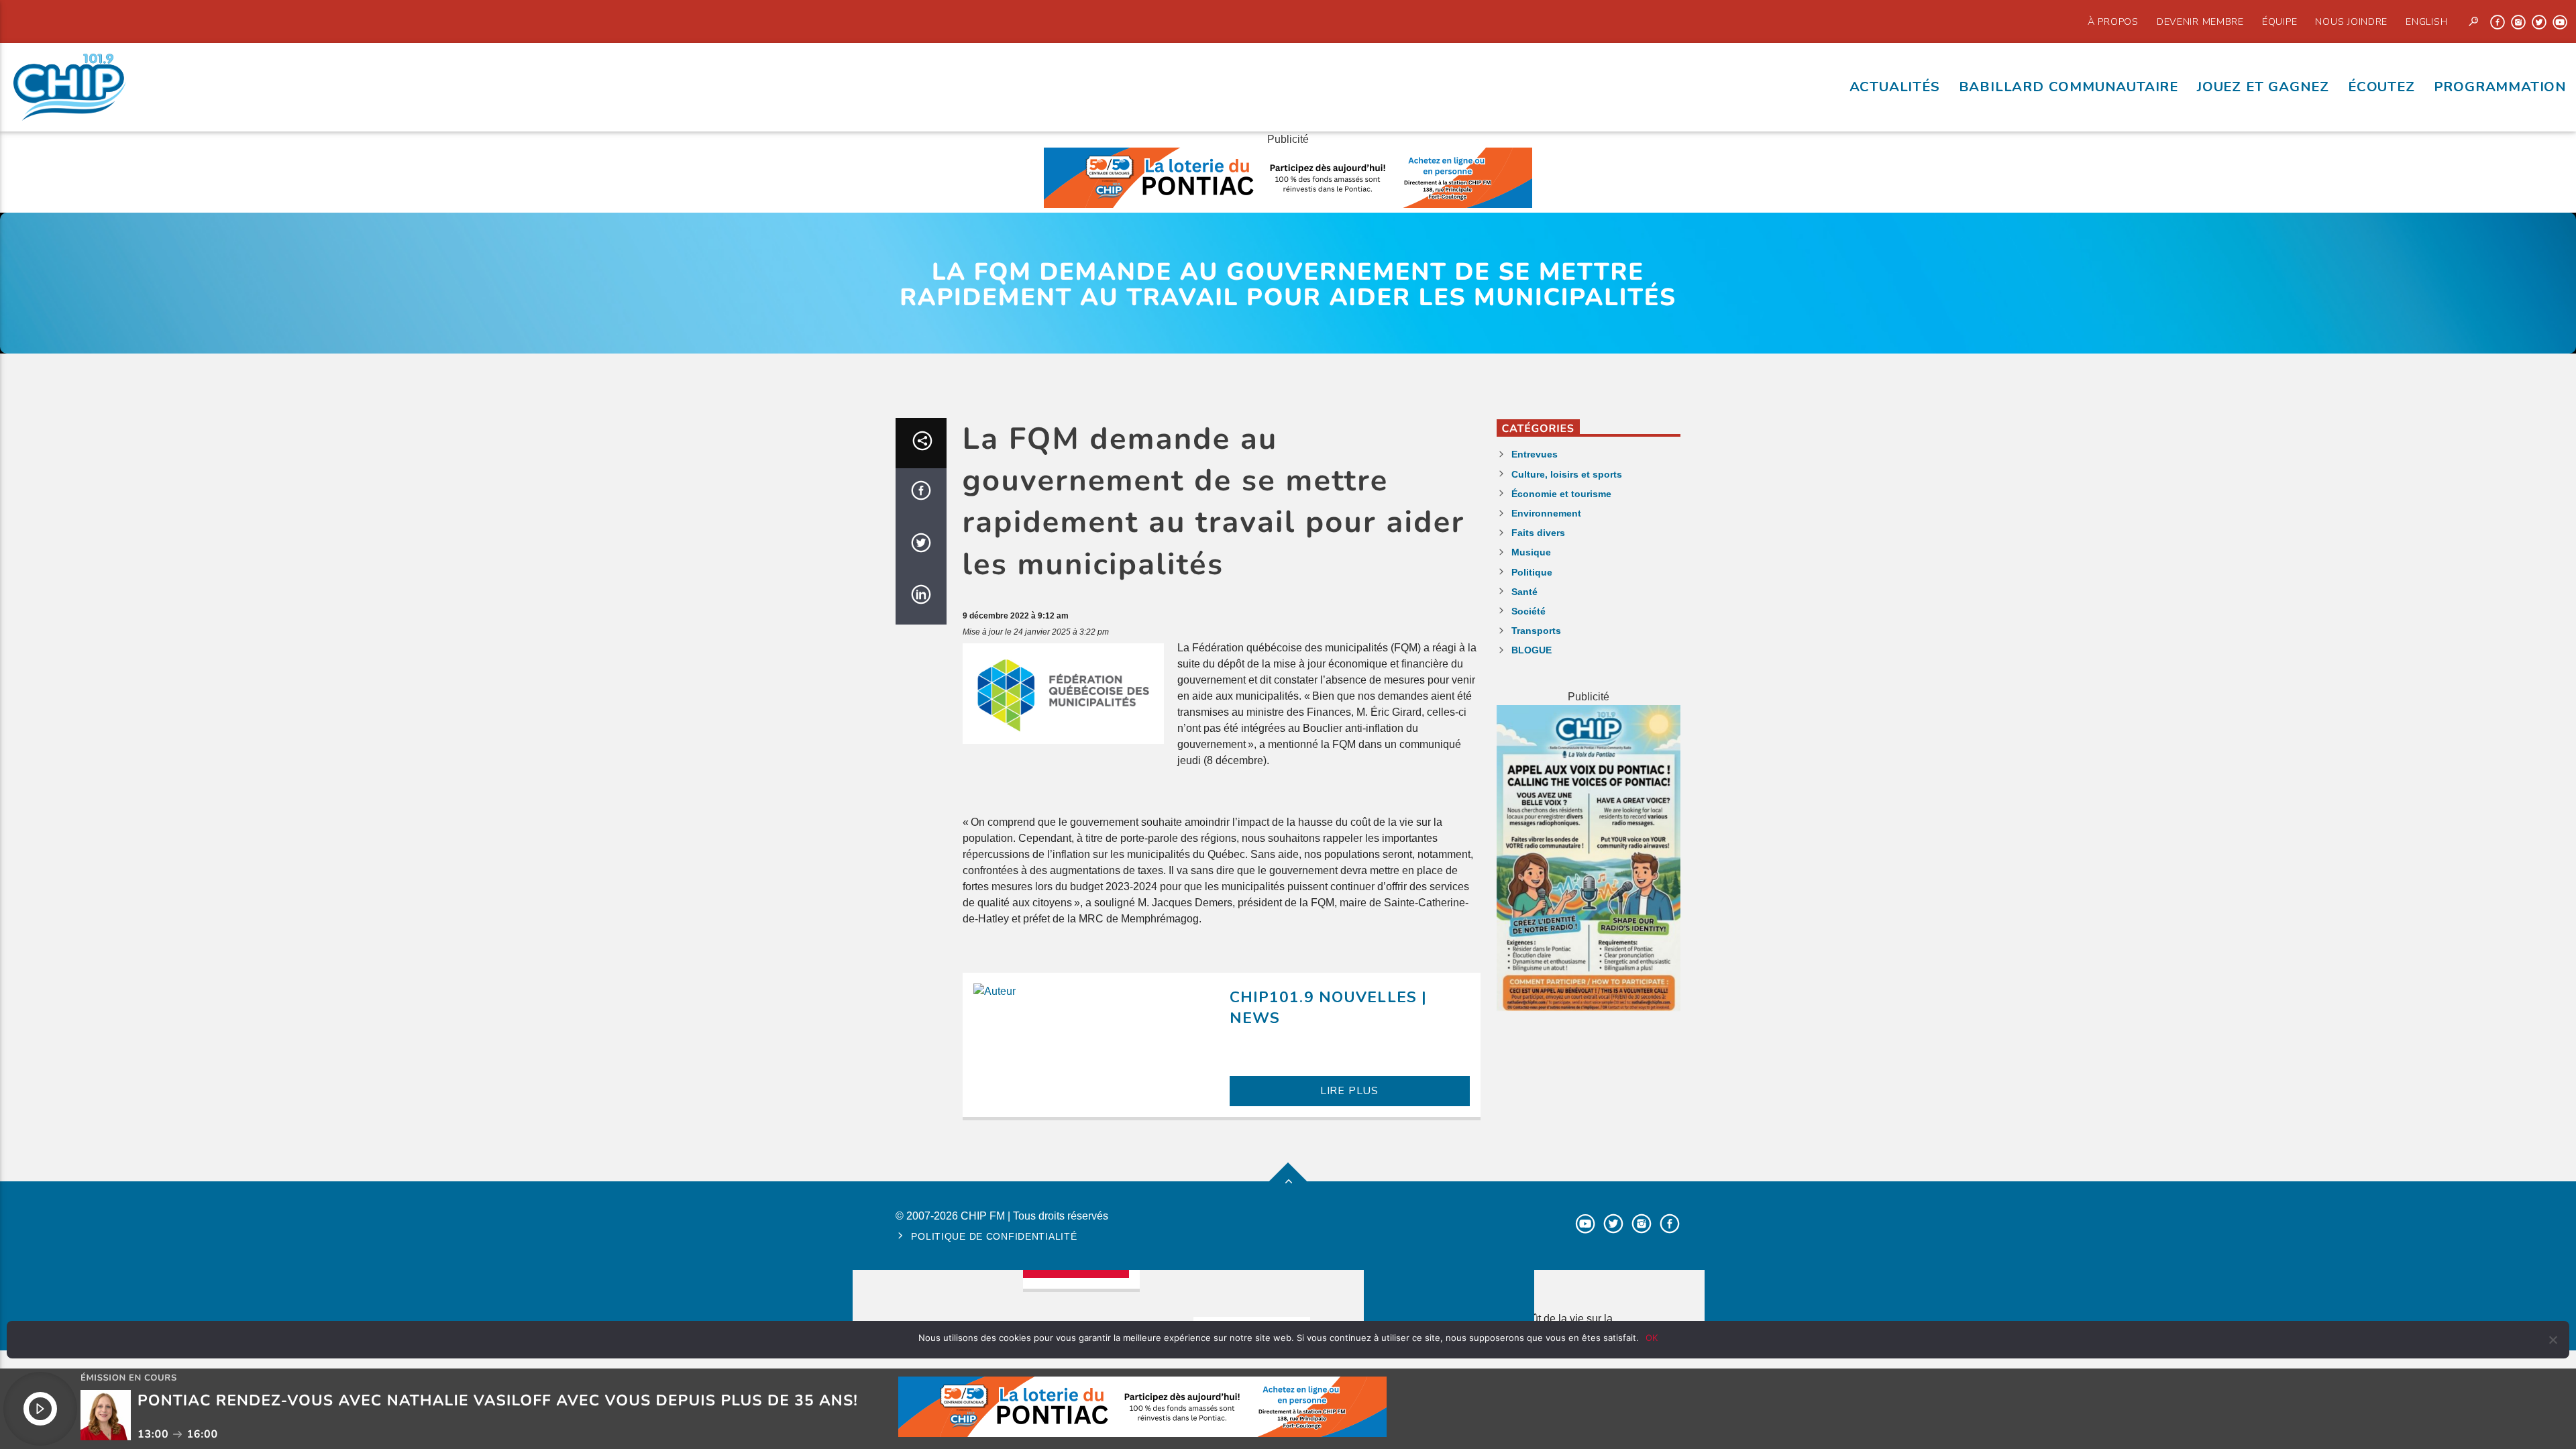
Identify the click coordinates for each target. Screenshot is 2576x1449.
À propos (2113, 21)
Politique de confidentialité (994, 1236)
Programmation (2500, 87)
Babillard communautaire (2069, 87)
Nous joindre (2351, 21)
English (2426, 21)
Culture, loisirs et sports (1567, 474)
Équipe (2279, 21)
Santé (1524, 592)
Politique (1532, 572)
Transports (1536, 631)
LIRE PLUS (1349, 1091)
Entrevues (1535, 454)
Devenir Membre (2200, 21)
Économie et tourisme (1561, 494)
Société (1528, 611)
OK (1652, 1338)
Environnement (1546, 513)
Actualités (1895, 87)
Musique (1531, 552)
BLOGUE (1532, 650)
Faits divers (1538, 533)
